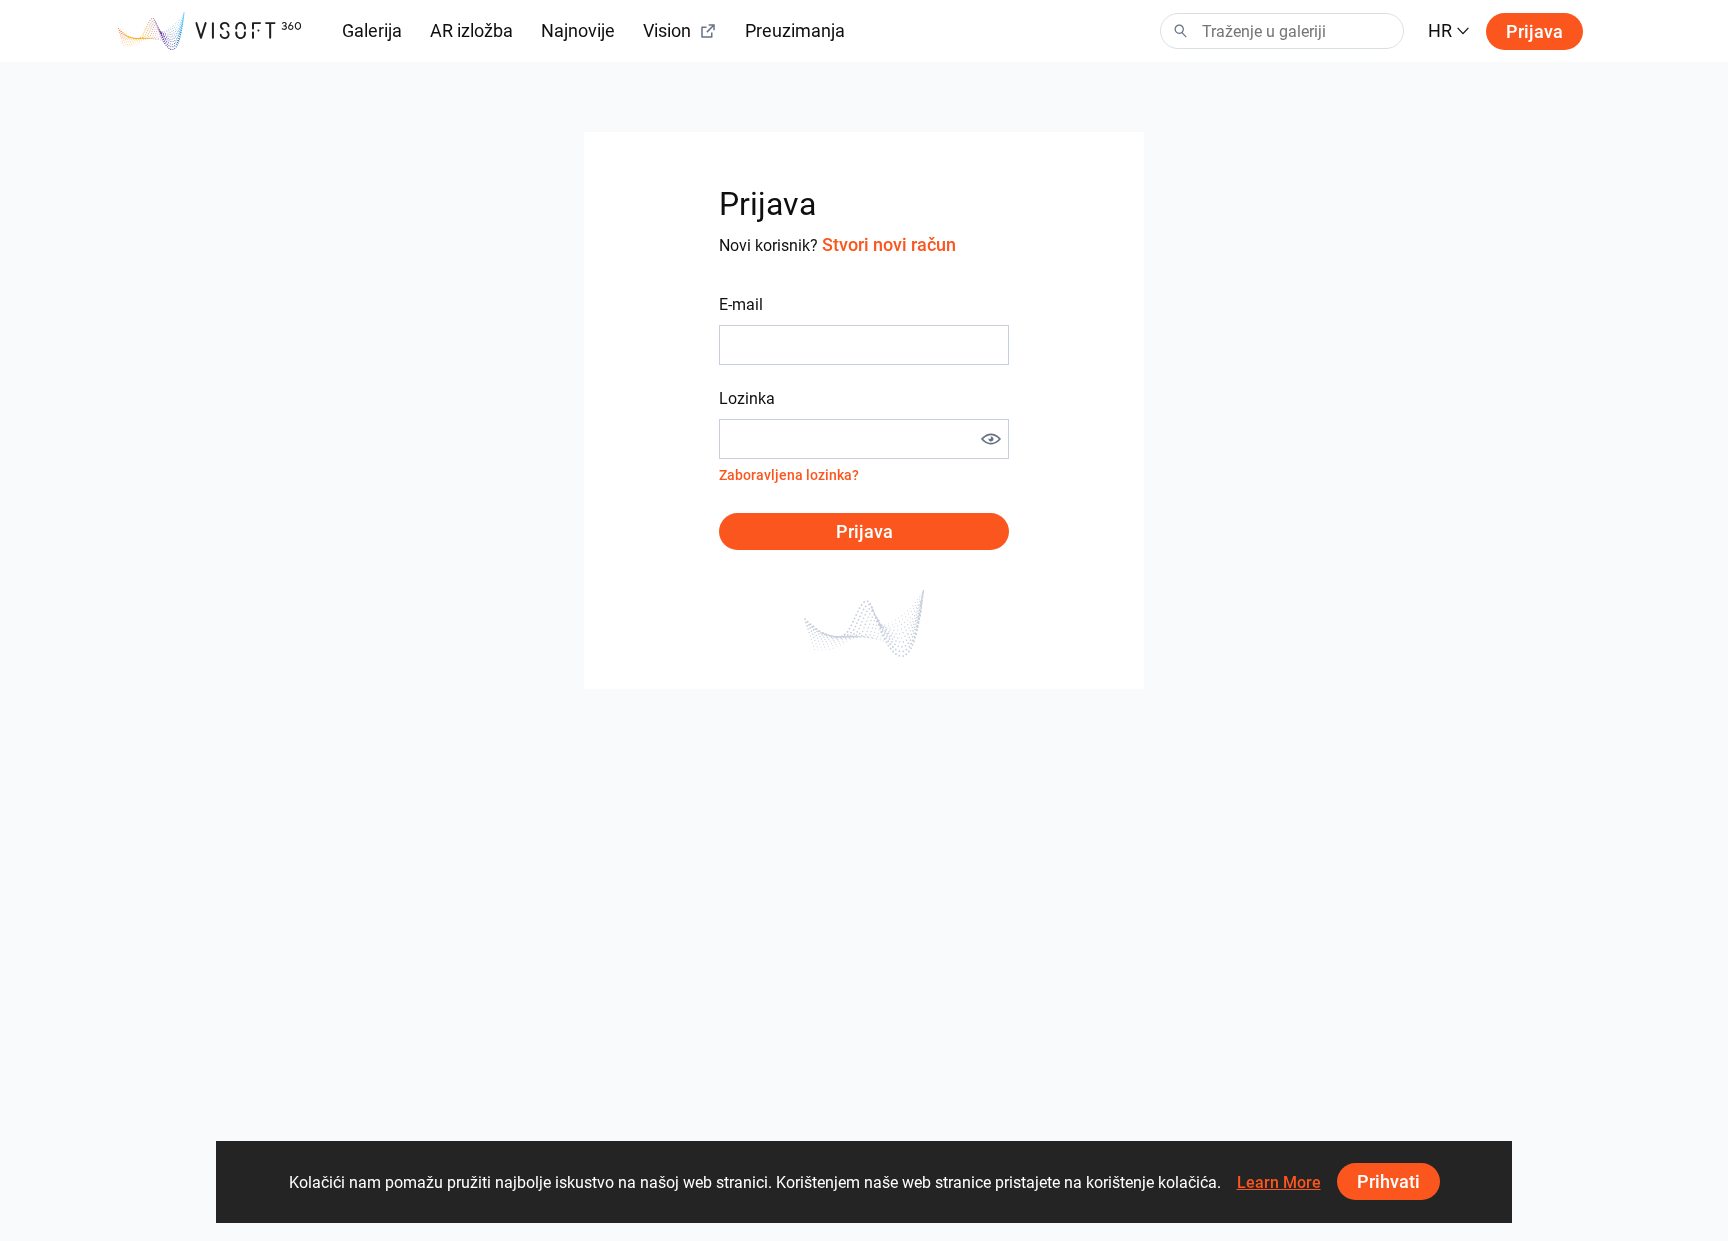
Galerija (372, 30)
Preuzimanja (795, 30)
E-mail (741, 304)
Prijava (1534, 31)
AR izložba (471, 30)
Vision (667, 30)
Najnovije (578, 30)
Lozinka (747, 398)
